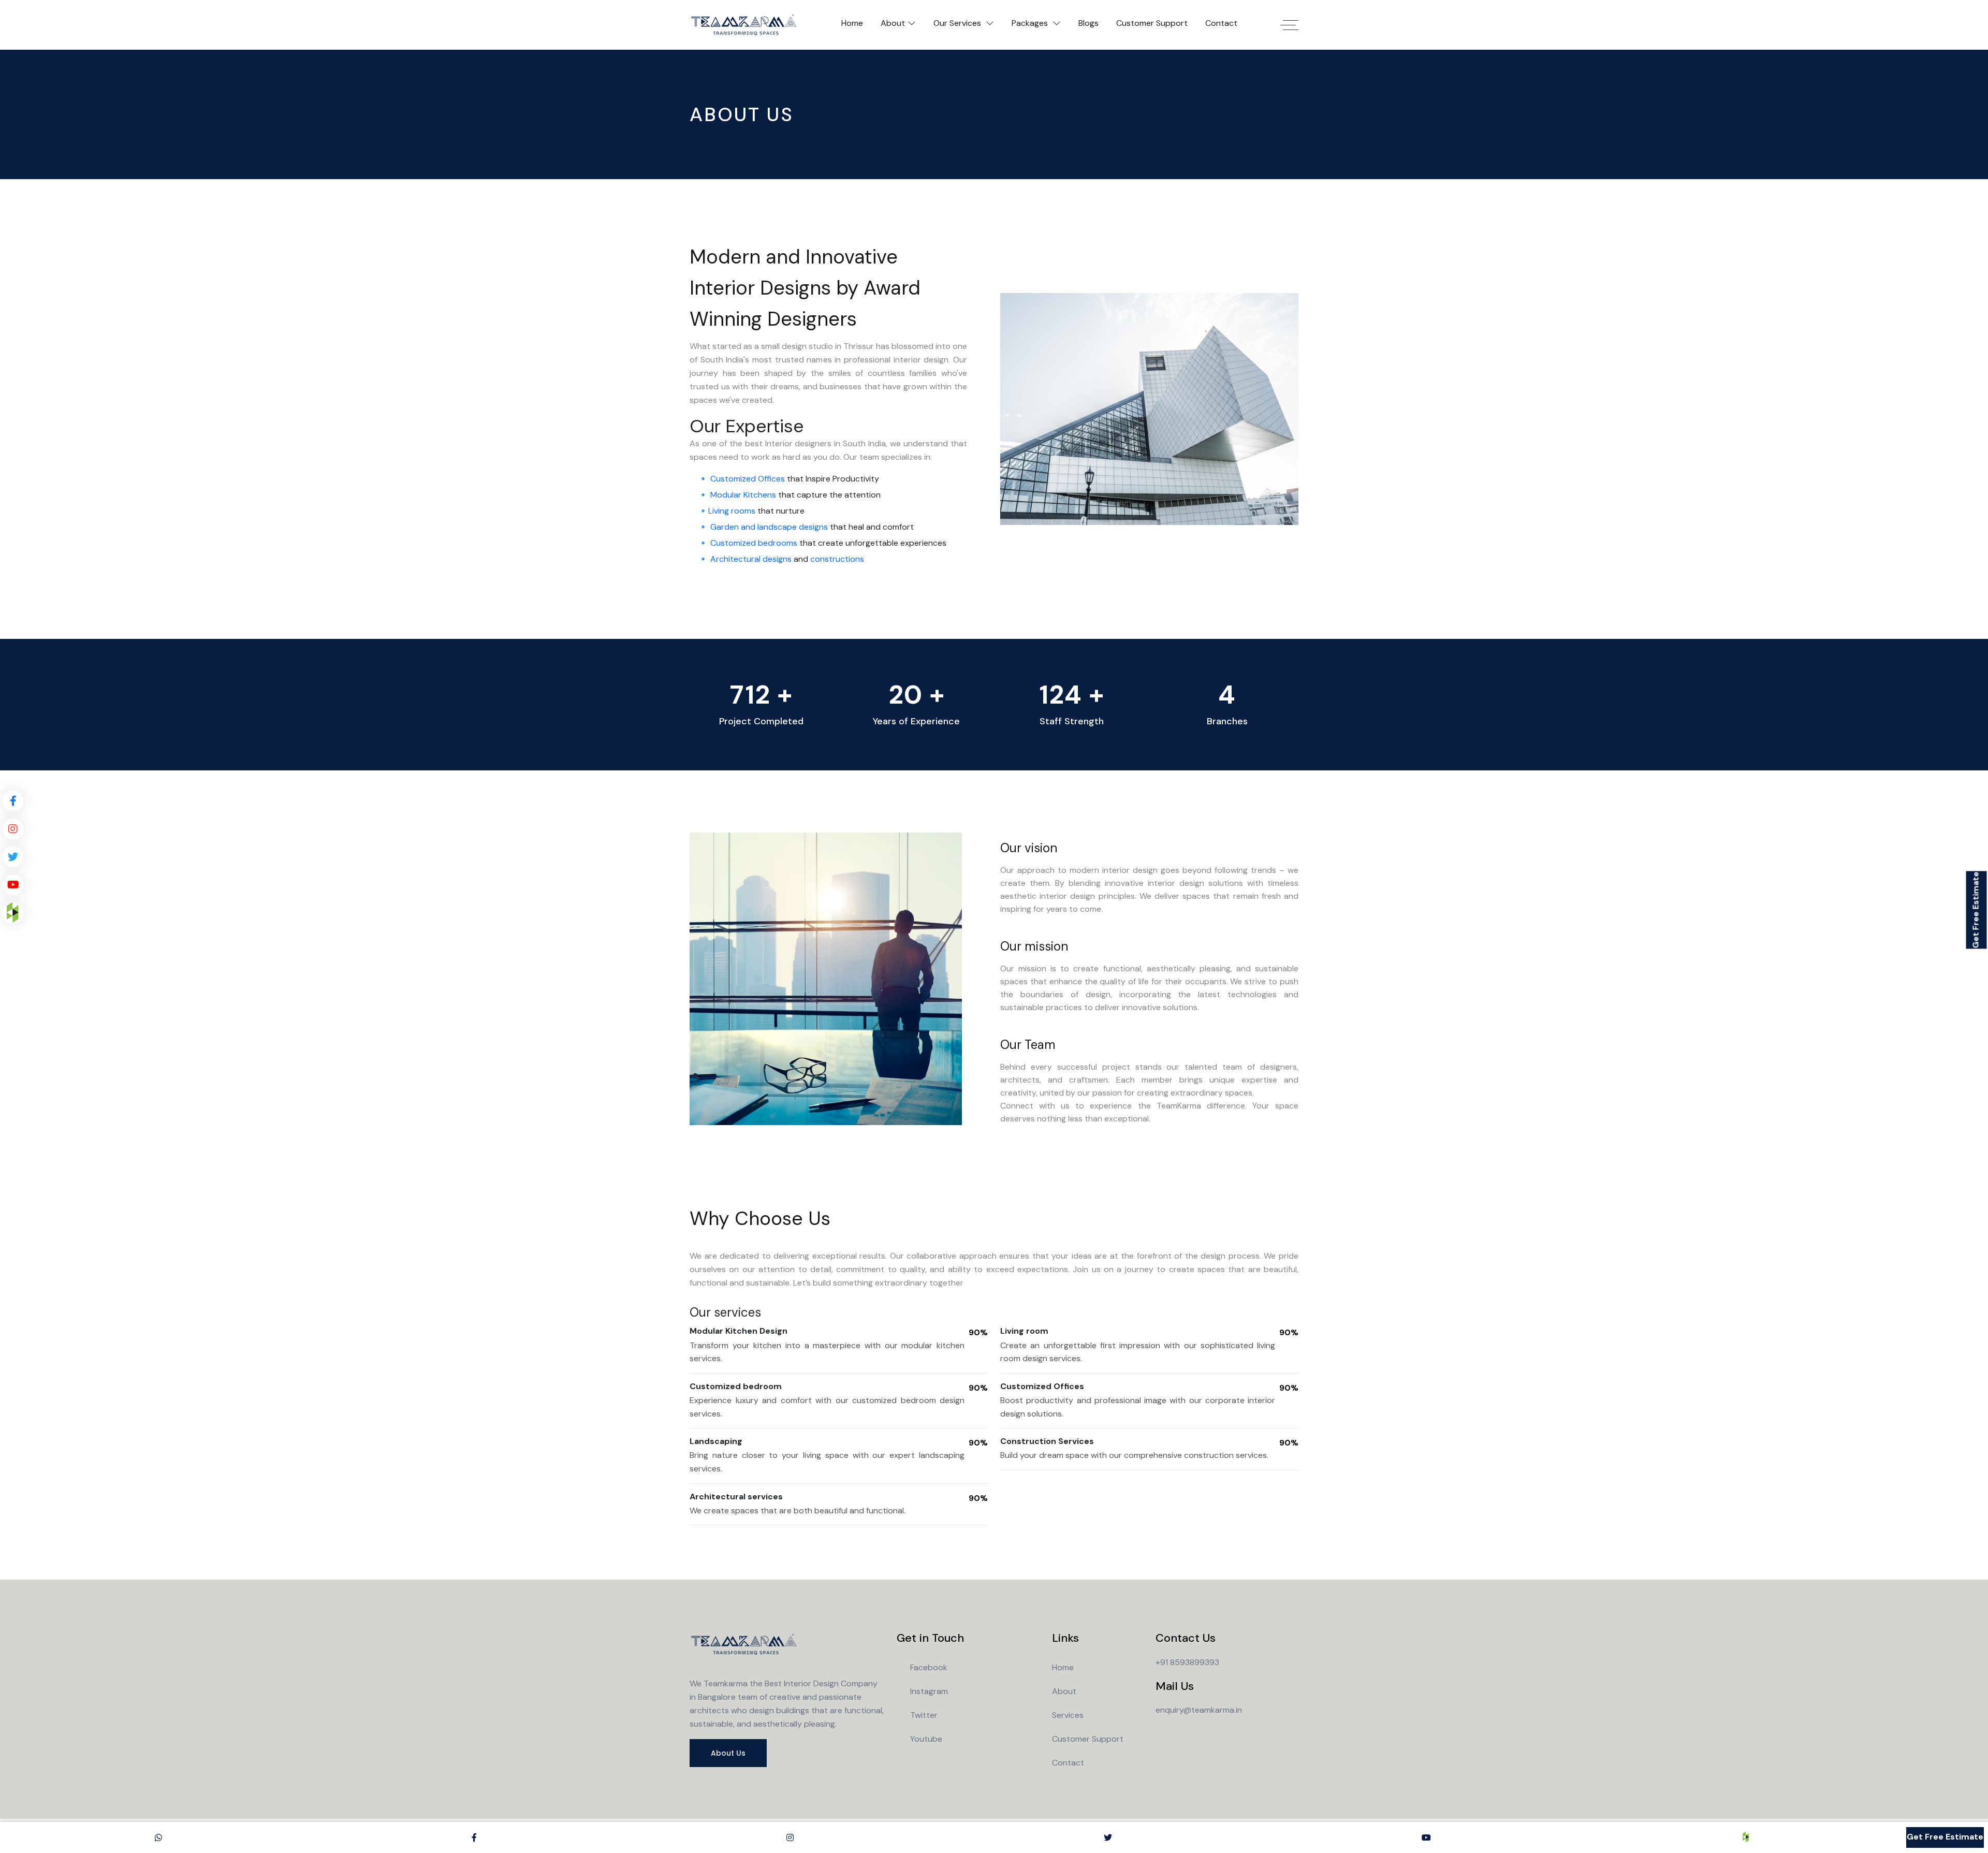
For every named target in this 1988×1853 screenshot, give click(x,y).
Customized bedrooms (754, 543)
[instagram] (13, 829)
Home (852, 23)
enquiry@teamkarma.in (1199, 1710)
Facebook (929, 1667)
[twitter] (13, 857)
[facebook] (13, 801)
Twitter (924, 1715)
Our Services (958, 23)
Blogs (1088, 23)
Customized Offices (748, 479)
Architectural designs (751, 559)
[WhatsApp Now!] (158, 1837)
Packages (1031, 23)
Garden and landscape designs (769, 527)
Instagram (929, 1691)
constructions (837, 559)
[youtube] (13, 885)
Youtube (926, 1739)
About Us (728, 1753)
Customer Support (1152, 23)
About (893, 23)
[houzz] (13, 913)
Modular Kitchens (743, 495)
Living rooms (732, 511)
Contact (1221, 23)
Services (1068, 1715)
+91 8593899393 (1187, 1662)
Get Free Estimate (1976, 910)
